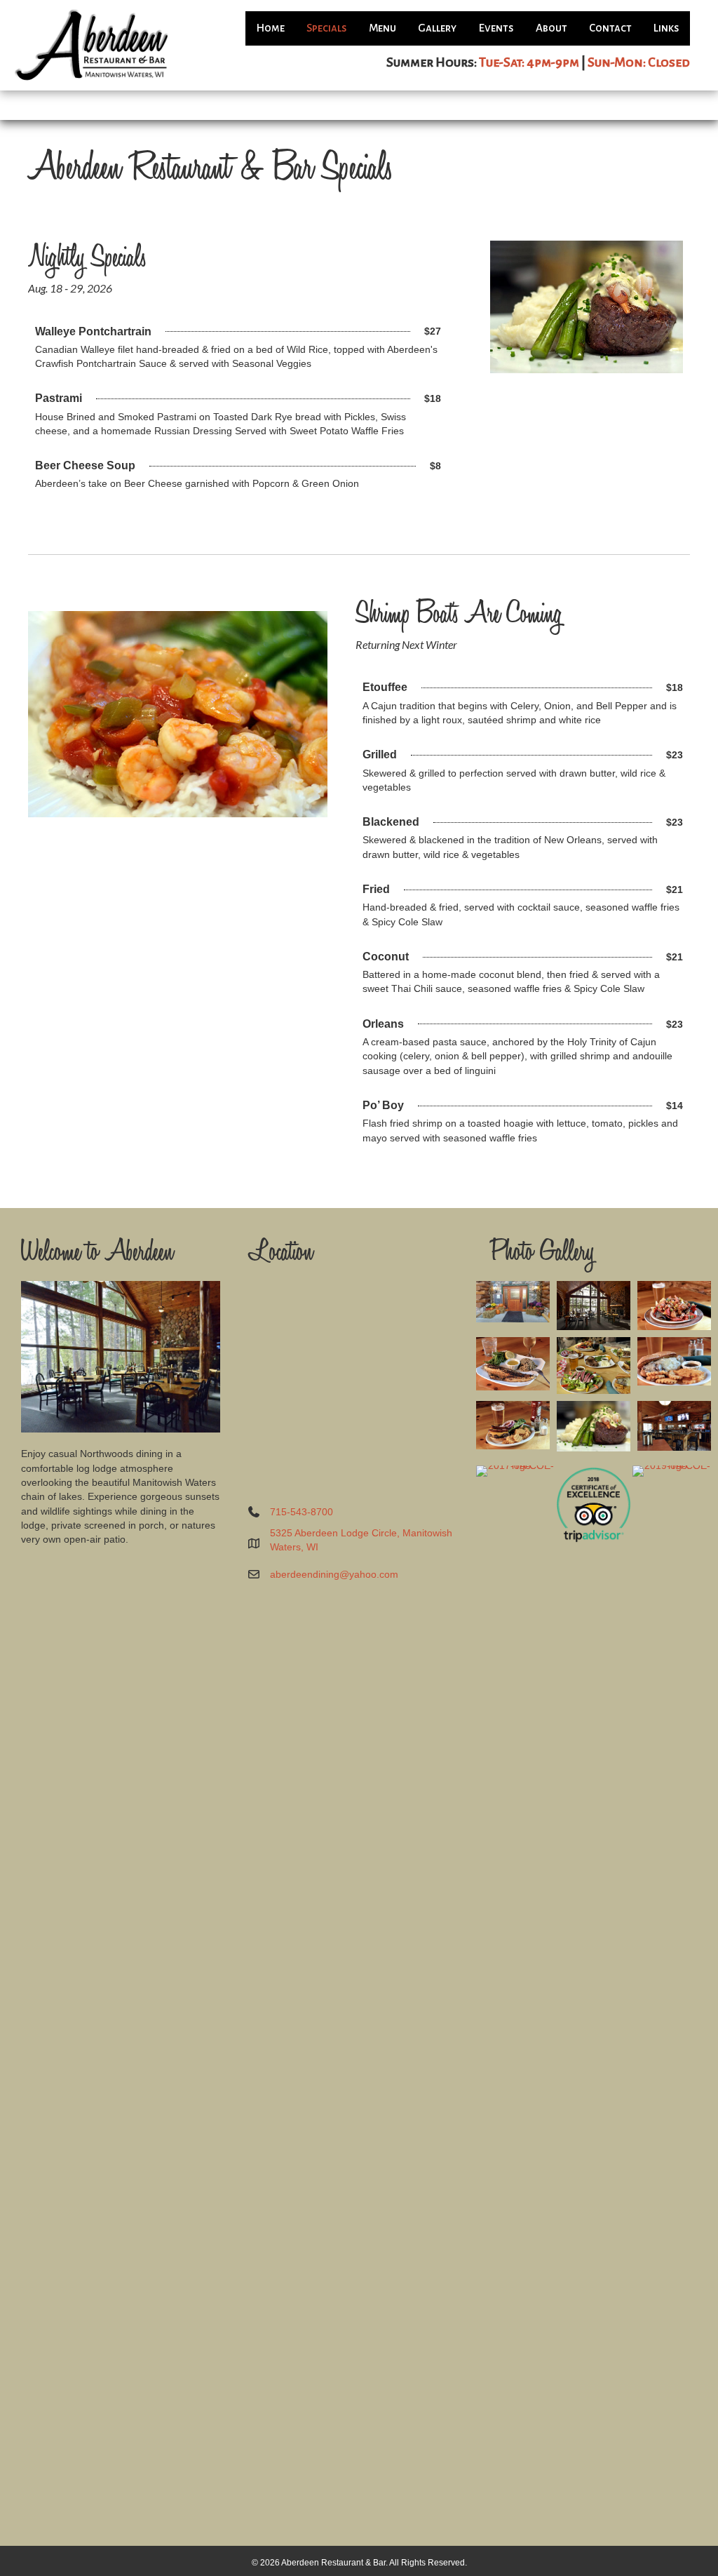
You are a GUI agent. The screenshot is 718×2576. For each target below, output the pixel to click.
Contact (610, 28)
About (551, 28)
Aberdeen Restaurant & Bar (333, 2563)
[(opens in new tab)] (515, 1991)
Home (270, 28)
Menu (382, 28)
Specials (327, 28)
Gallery (437, 28)
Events (496, 28)
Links (666, 28)
